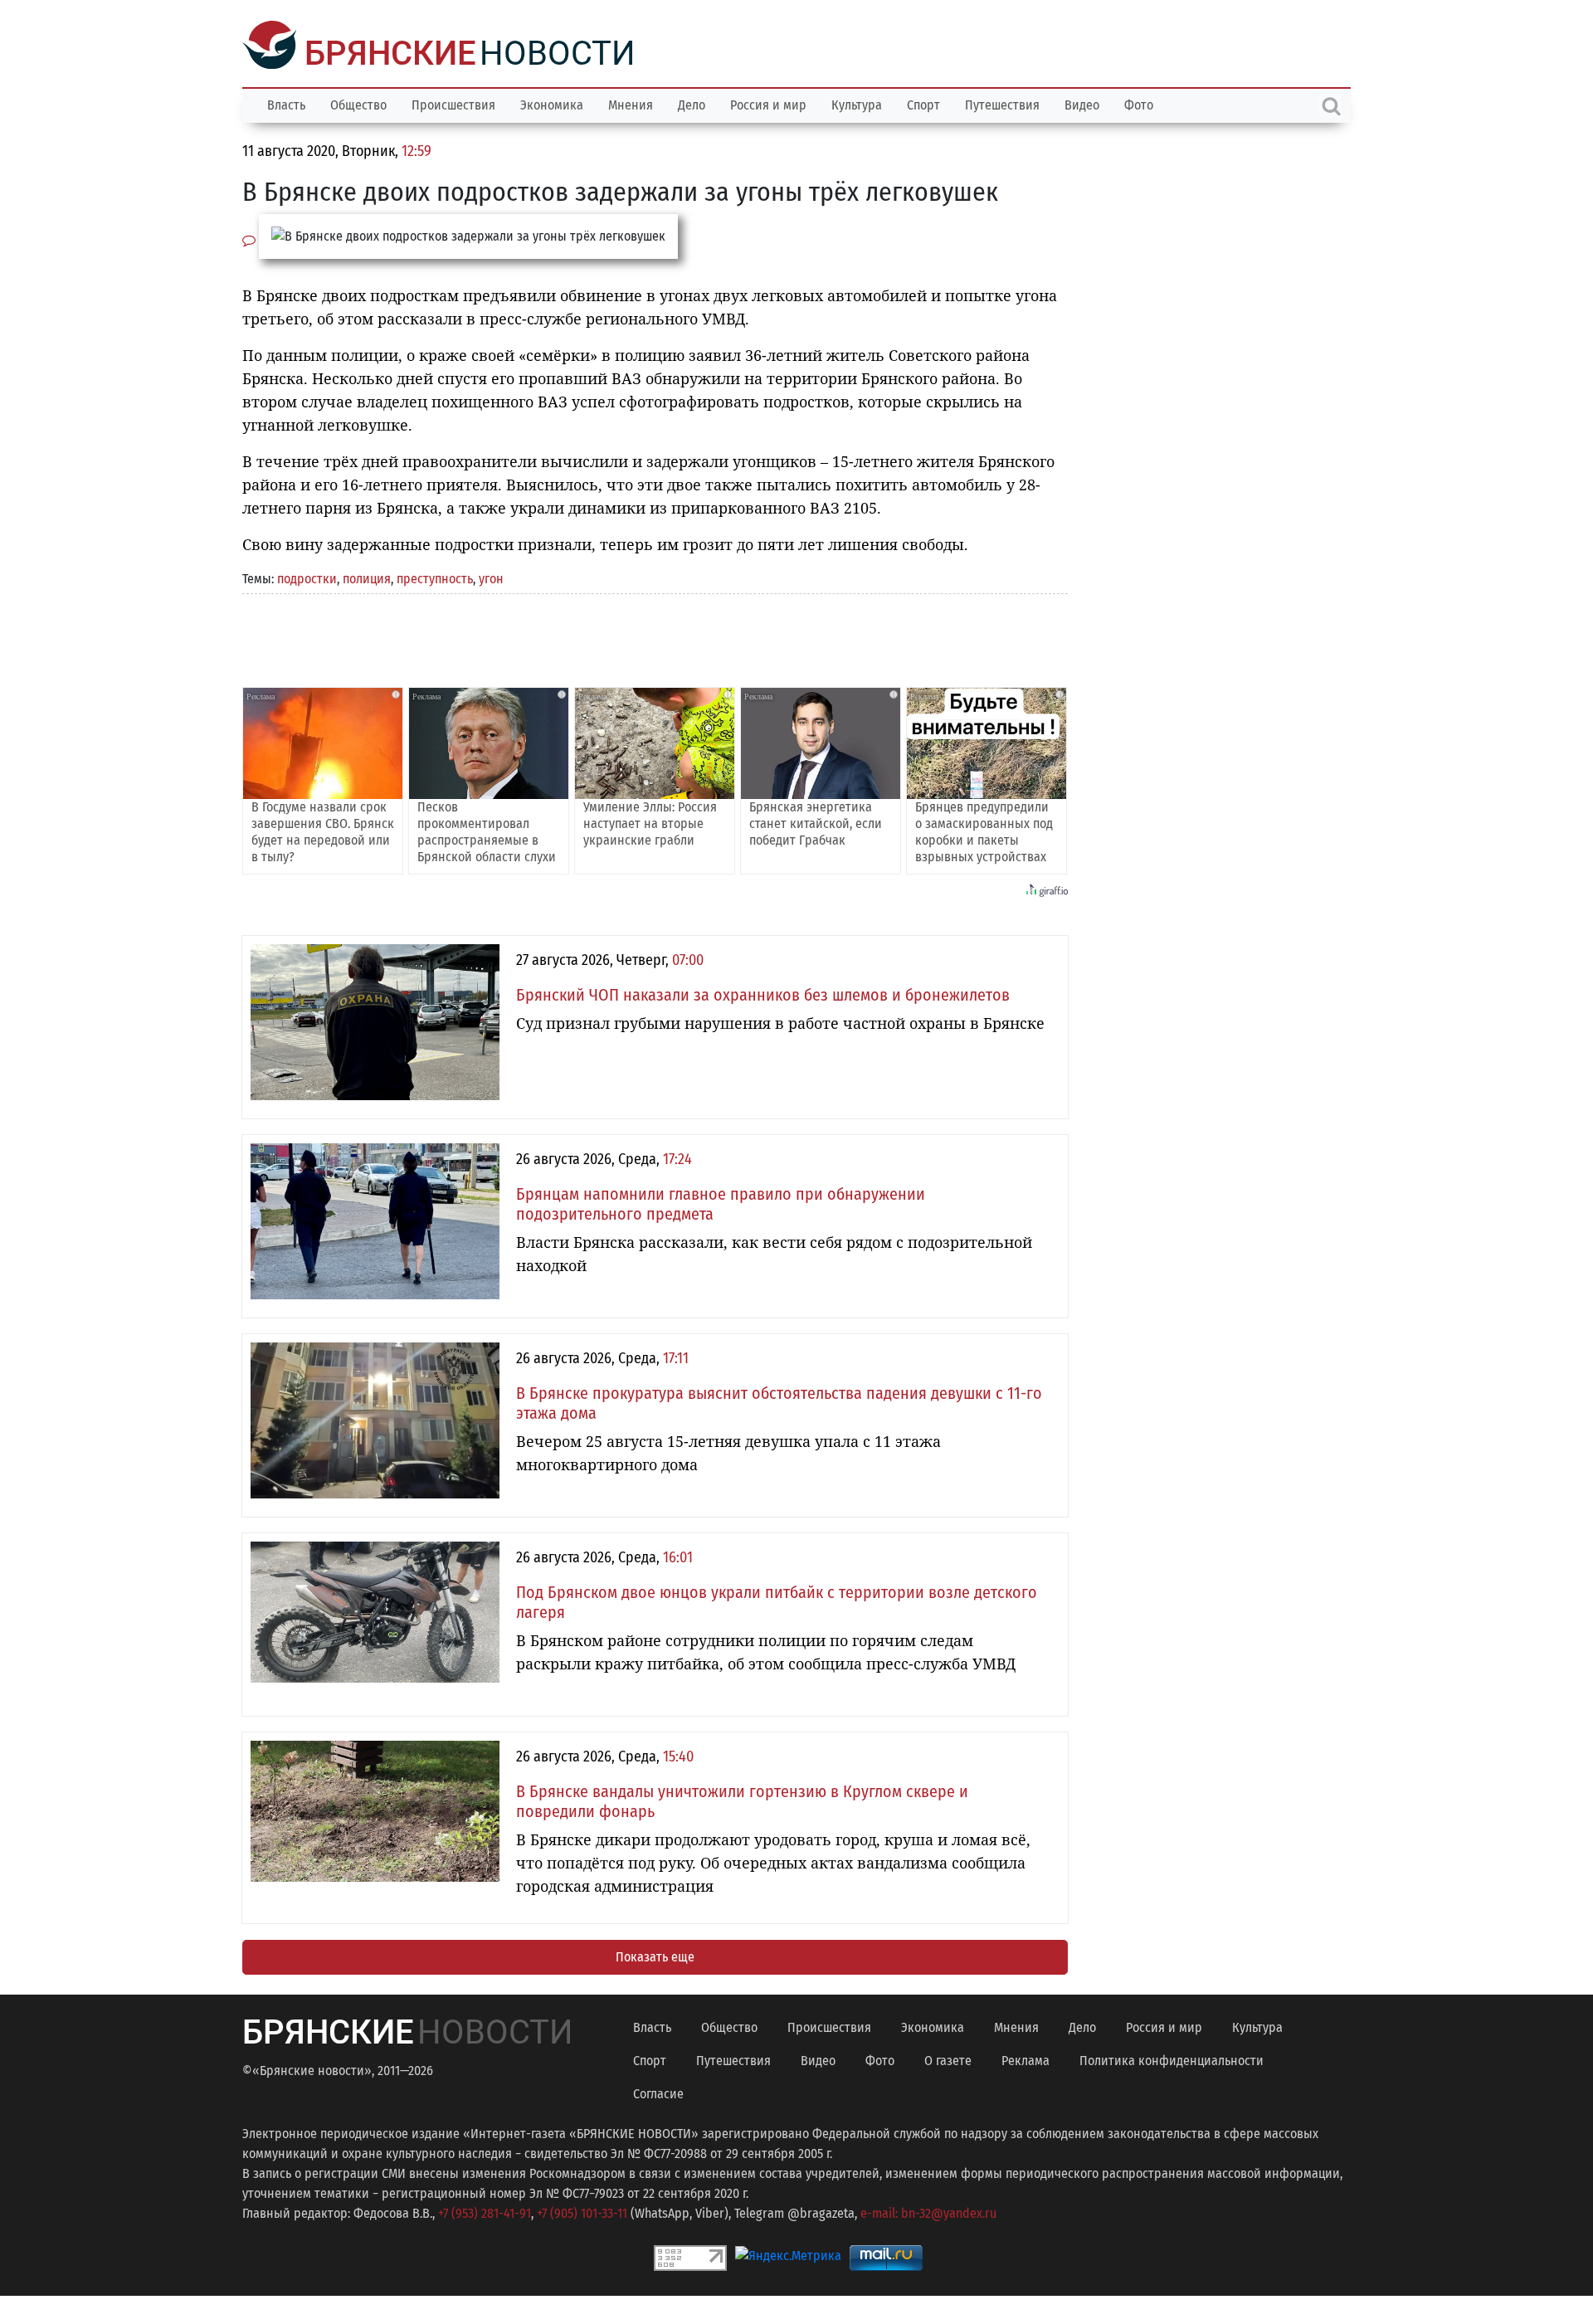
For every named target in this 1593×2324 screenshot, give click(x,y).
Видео (1082, 103)
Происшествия (453, 103)
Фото (1139, 103)
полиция (367, 577)
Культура (857, 103)
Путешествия (1002, 103)
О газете (948, 2059)
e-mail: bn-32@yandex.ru (928, 2212)
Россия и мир (768, 103)
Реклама (1025, 2059)
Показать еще (655, 1955)
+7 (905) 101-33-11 (582, 2212)
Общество (358, 103)
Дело (692, 103)
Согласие (658, 2092)
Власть (286, 103)
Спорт (923, 103)
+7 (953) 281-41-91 (485, 2212)
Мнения (631, 103)
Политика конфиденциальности (1172, 2059)
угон (491, 577)
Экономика (552, 103)
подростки (307, 577)
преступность (435, 577)
